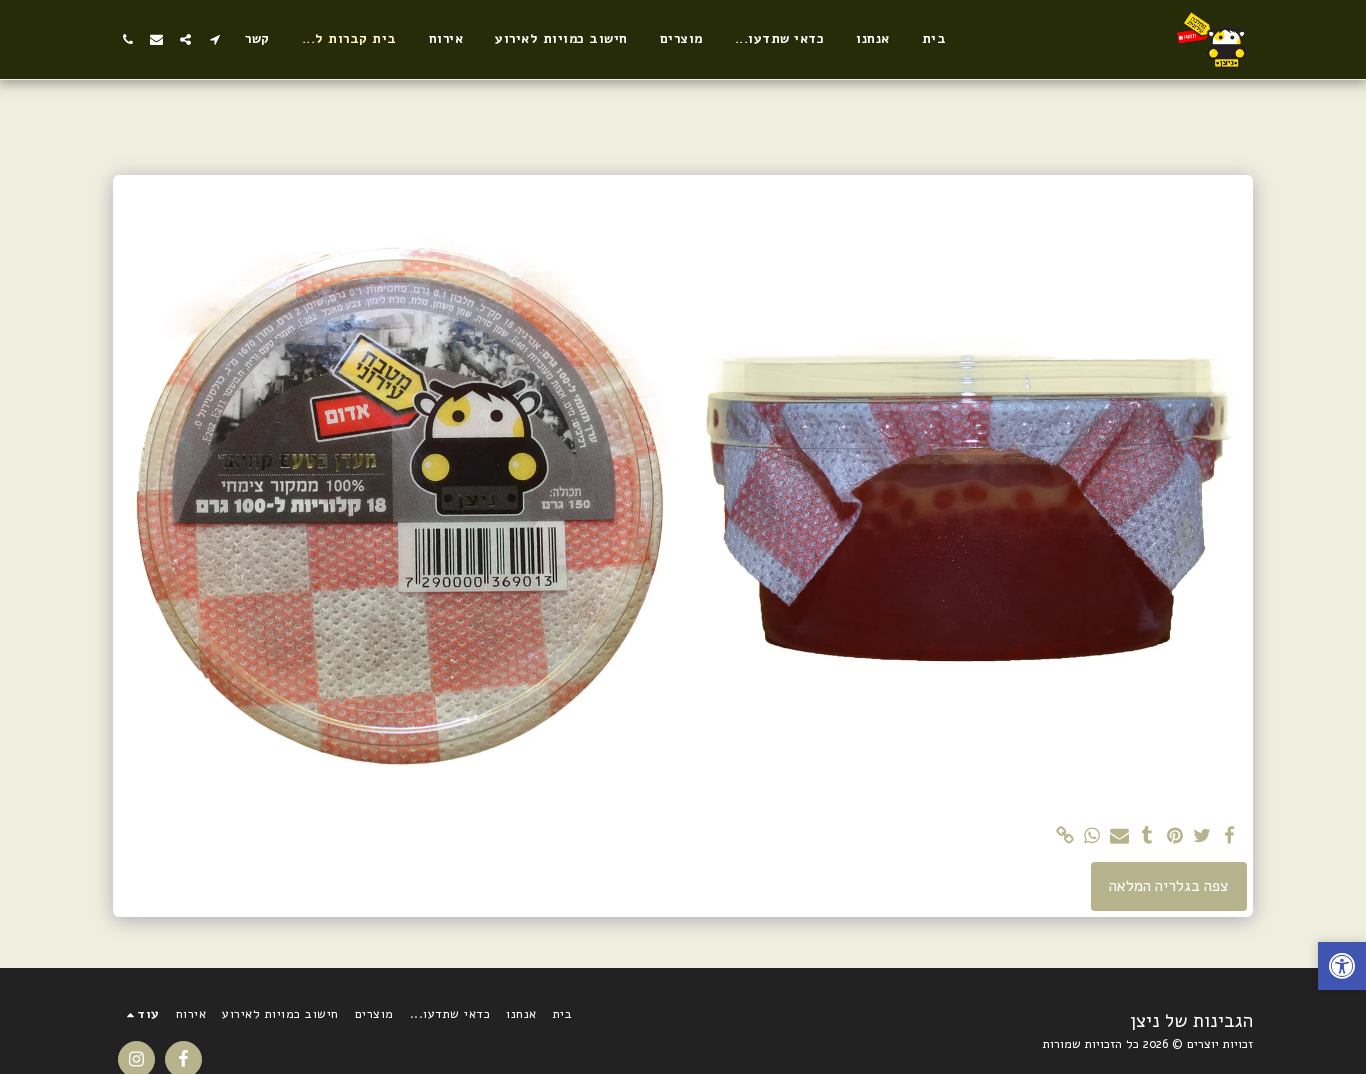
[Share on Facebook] (1230, 837)
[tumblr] (1147, 837)
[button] (214, 39)
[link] (1065, 837)
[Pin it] (1175, 837)
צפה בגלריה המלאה (1169, 886)
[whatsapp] (1092, 837)
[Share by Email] (1120, 837)
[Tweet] (1202, 837)
